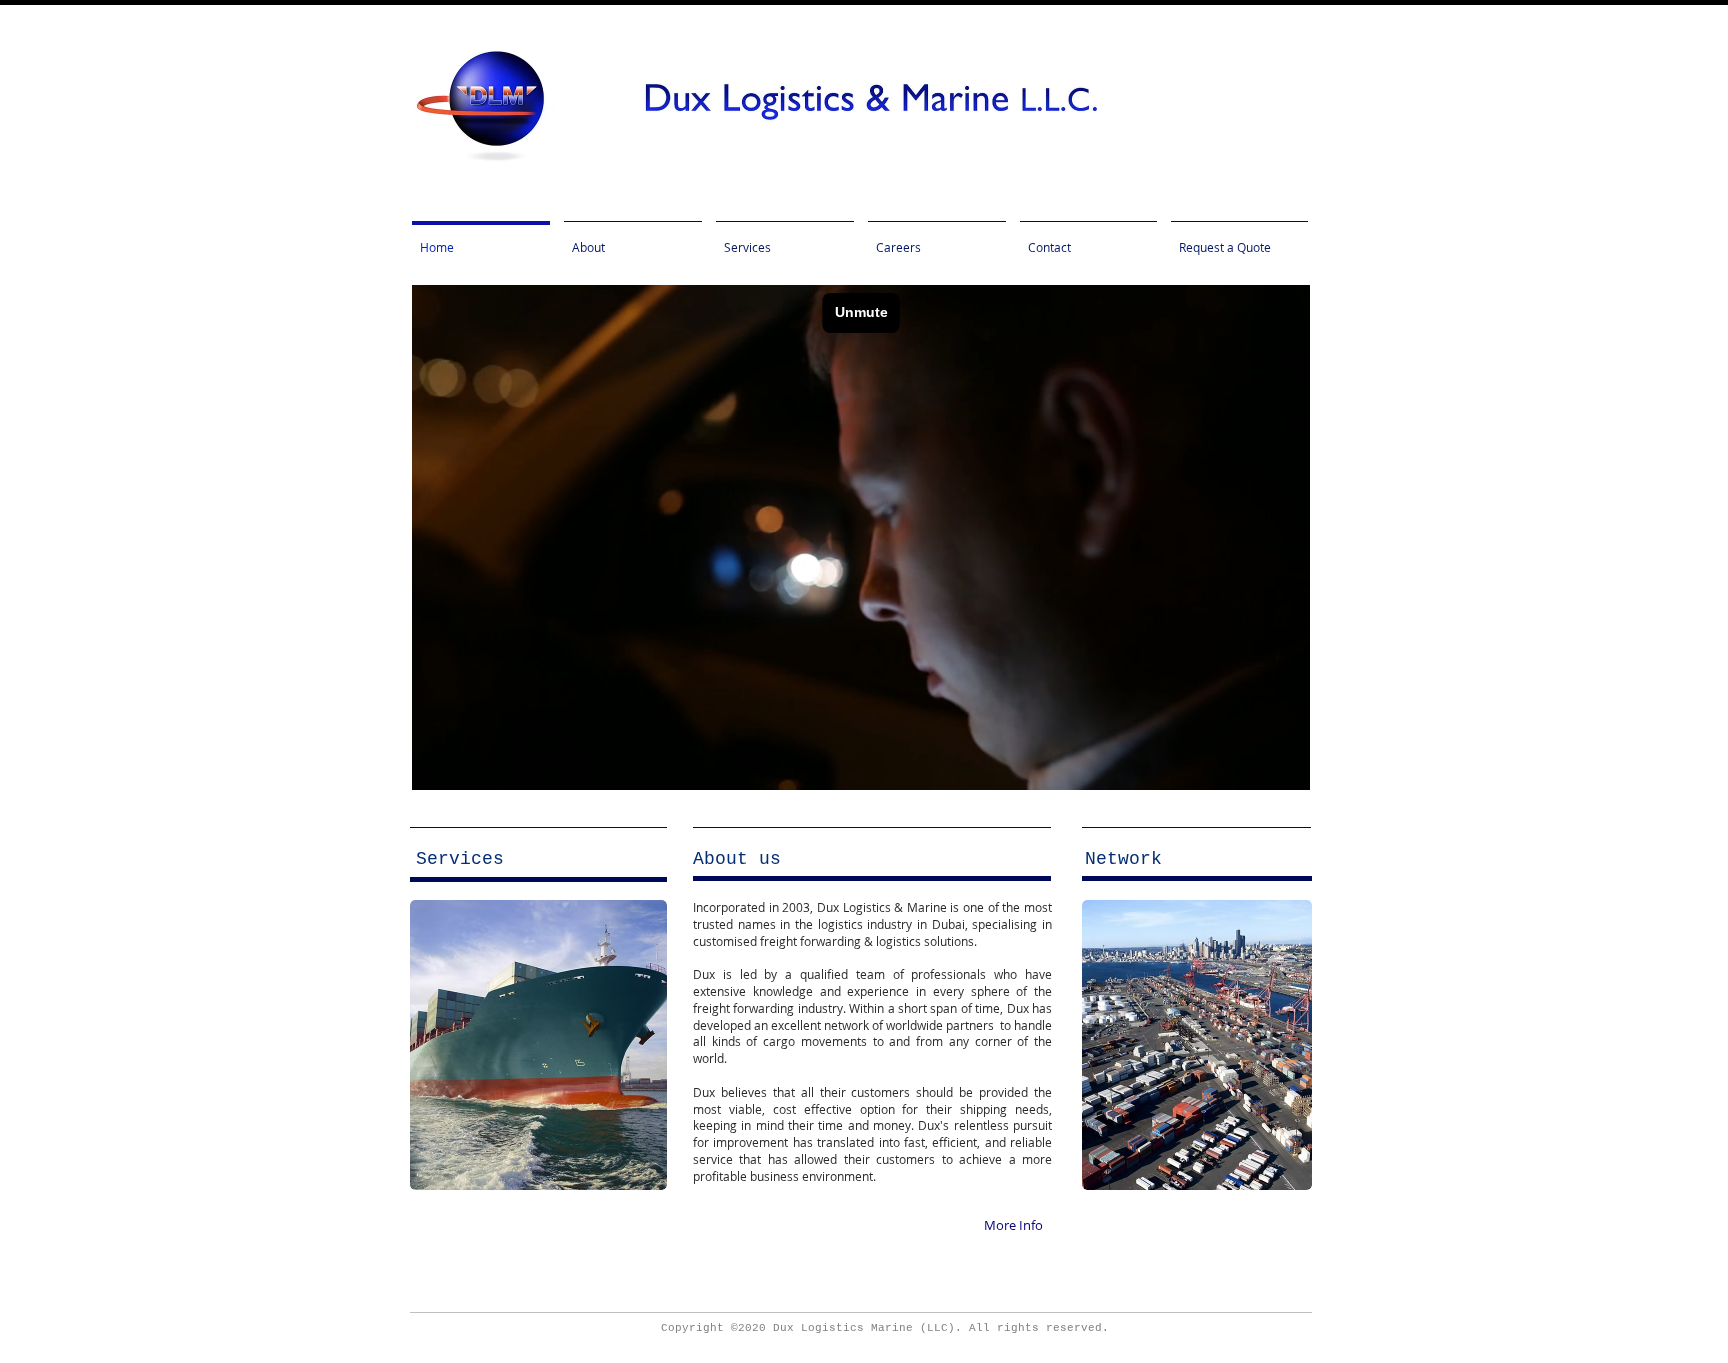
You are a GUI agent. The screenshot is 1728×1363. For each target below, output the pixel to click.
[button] (737, 859)
